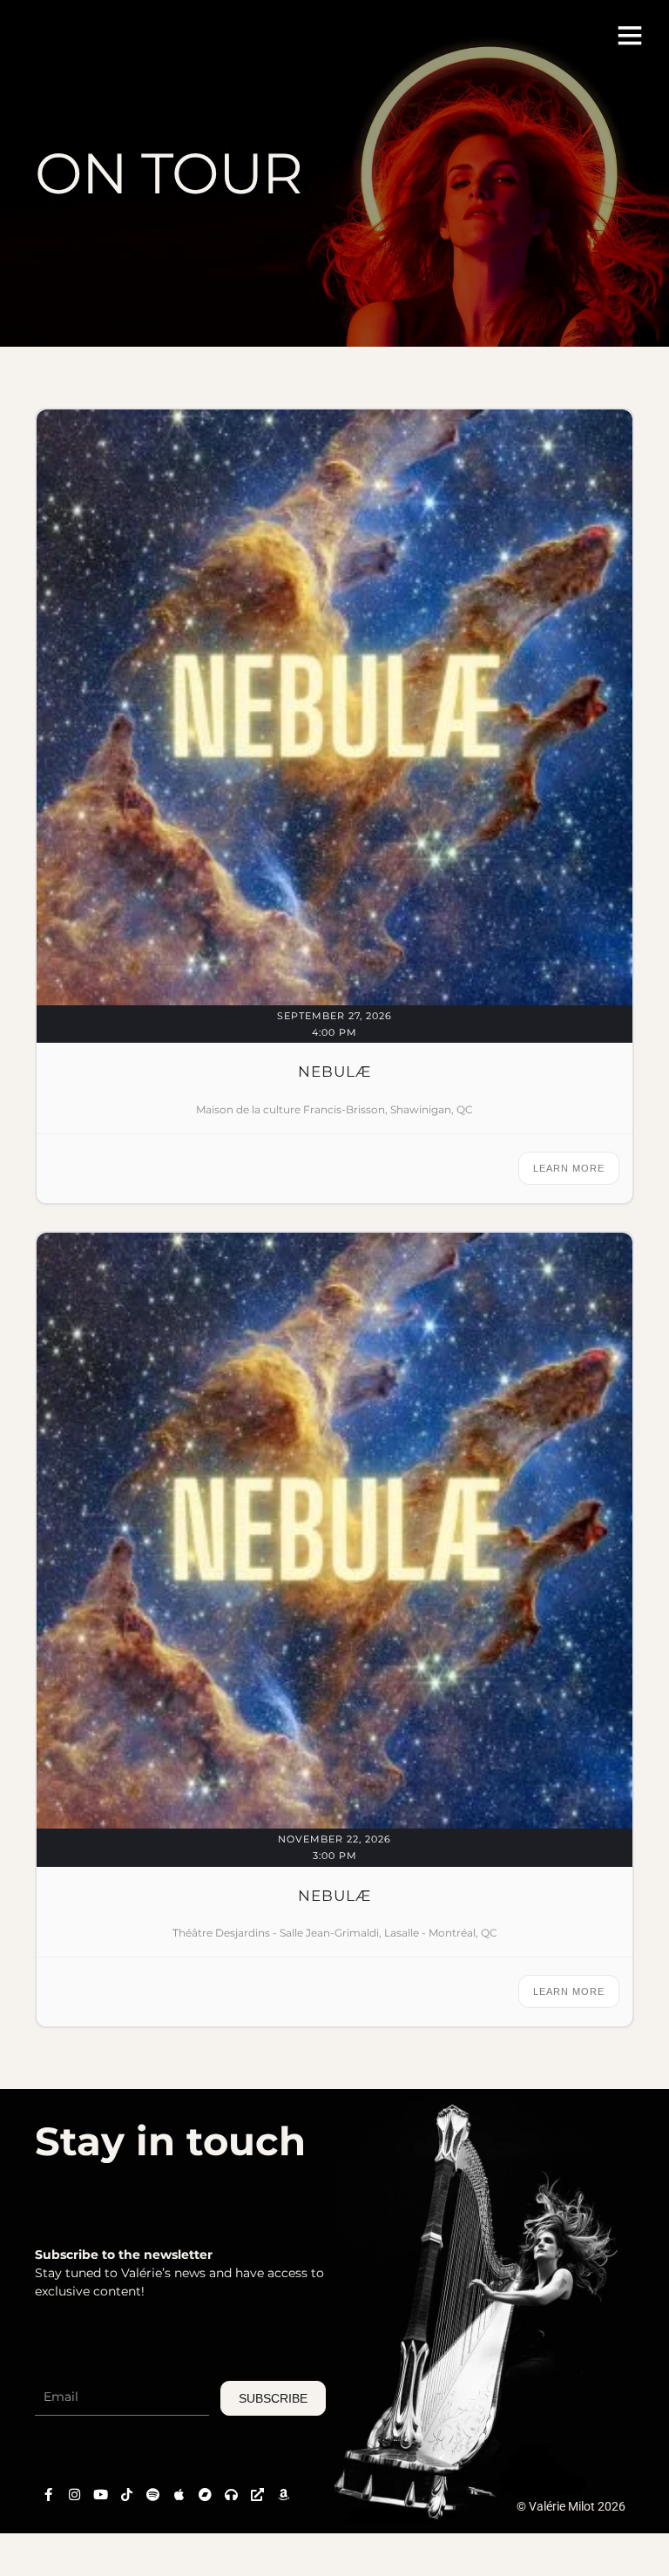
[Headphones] (231, 2494)
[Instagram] (74, 2494)
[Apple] (179, 2494)
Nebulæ (335, 1072)
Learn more (569, 1168)
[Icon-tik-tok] (126, 2494)
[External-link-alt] (257, 2494)
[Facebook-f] (48, 2494)
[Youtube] (100, 2494)
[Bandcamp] (205, 2494)
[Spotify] (152, 2494)
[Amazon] (283, 2494)
